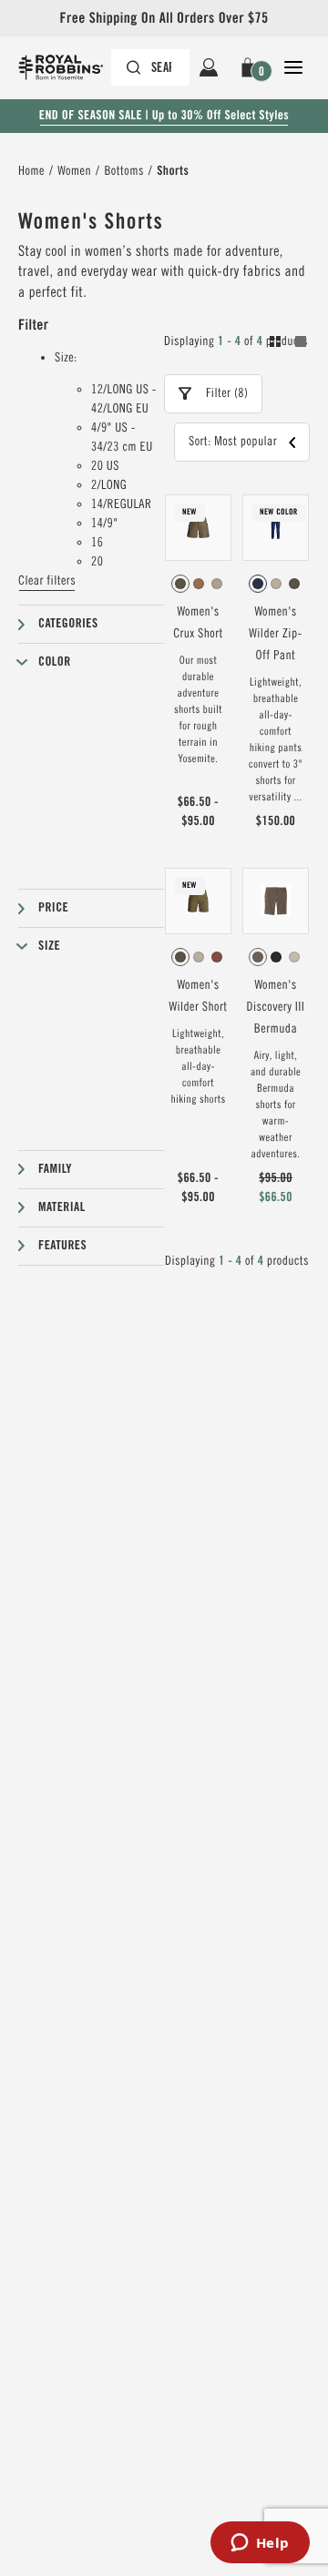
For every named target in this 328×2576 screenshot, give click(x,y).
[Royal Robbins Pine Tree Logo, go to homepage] (70, 67)
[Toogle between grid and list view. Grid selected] (288, 344)
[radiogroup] (198, 584)
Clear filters (47, 581)
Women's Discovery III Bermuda (276, 1007)
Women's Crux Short (198, 623)
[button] (251, 67)
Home (31, 171)
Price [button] (53, 908)
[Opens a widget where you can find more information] (260, 2544)
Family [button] (55, 1169)
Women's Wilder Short (198, 996)
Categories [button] (68, 624)
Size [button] (49, 946)
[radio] (180, 584)
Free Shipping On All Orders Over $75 (164, 18)
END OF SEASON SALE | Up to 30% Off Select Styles (164, 116)
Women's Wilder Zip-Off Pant (275, 634)
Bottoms (123, 171)
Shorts (173, 171)
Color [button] (55, 662)
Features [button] (62, 1246)
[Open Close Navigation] (293, 67)
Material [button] (62, 1207)
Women (74, 171)
